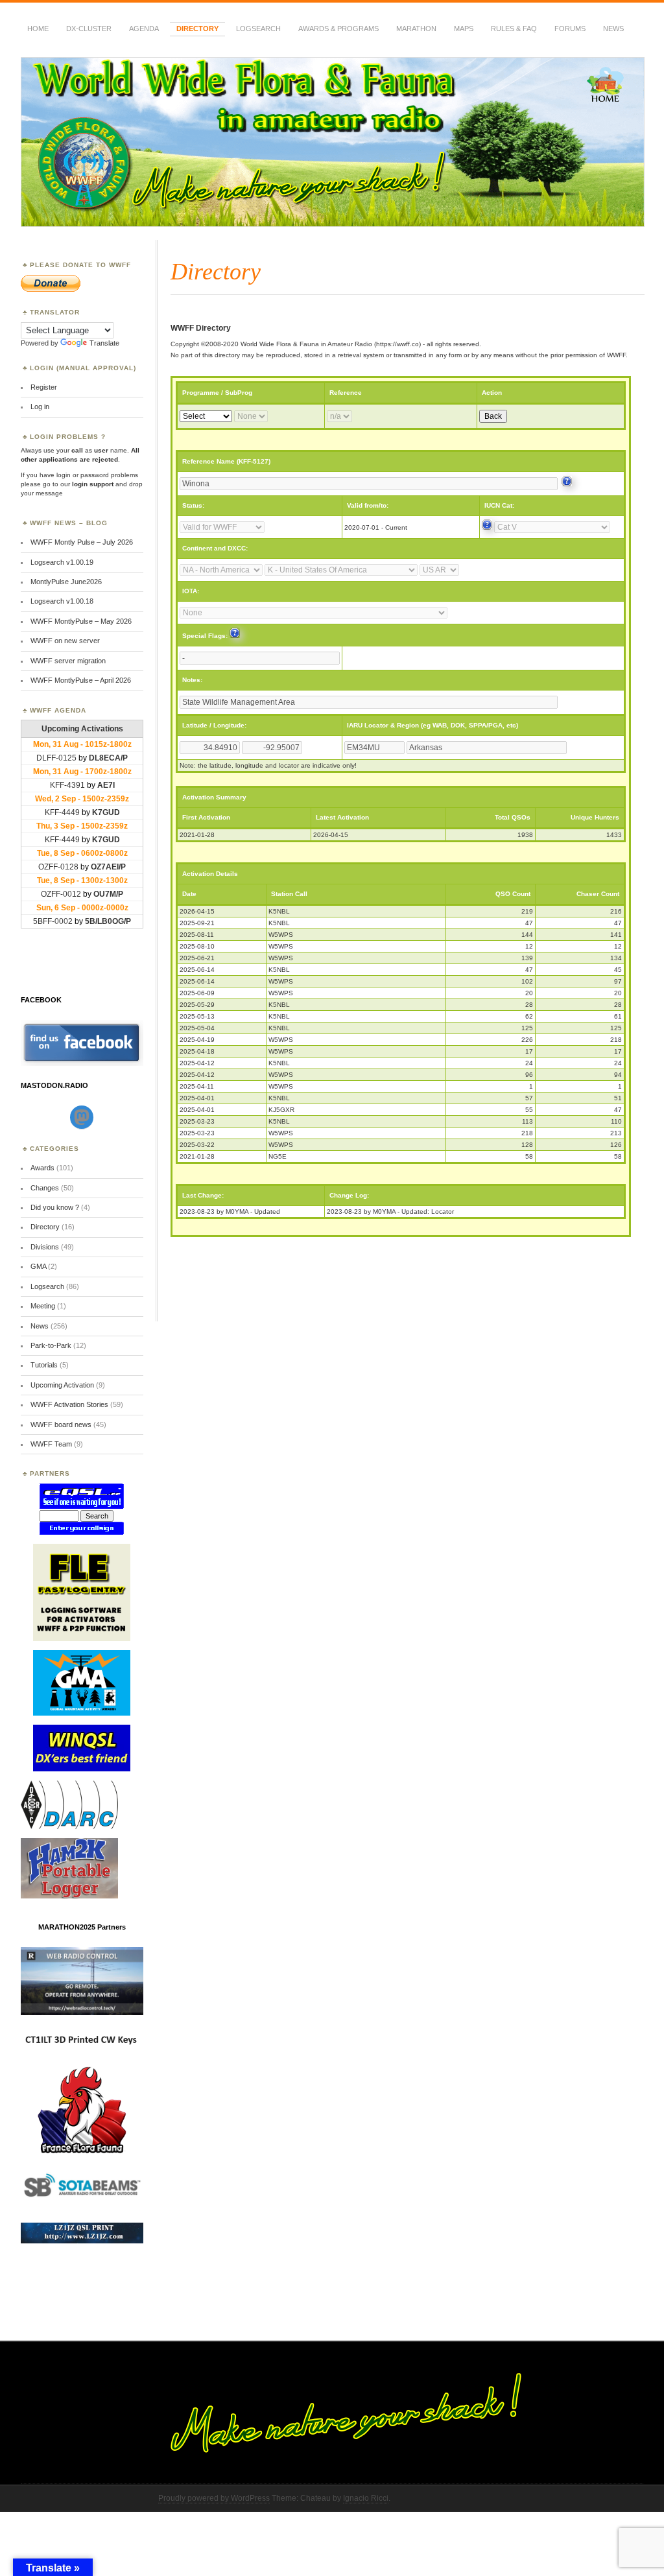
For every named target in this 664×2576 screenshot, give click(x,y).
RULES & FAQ (514, 29)
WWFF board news (61, 1424)
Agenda (144, 29)
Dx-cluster (89, 29)
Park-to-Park (51, 1345)
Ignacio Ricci (366, 2498)
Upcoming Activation (62, 1385)
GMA (38, 1266)
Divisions (45, 1247)
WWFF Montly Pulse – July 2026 (82, 542)
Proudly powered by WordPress (214, 2498)
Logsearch (47, 1286)
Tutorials (44, 1365)
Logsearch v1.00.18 (62, 601)
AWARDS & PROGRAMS (338, 29)
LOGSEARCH (258, 29)
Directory (197, 29)
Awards (42, 1168)
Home (38, 29)
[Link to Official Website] (567, 484)
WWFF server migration (68, 661)
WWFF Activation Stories (69, 1404)
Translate (104, 343)
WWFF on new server (65, 641)
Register (44, 387)
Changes (45, 1188)
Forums (570, 29)
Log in (40, 407)
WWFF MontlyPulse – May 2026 (81, 621)
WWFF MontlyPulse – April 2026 (81, 680)
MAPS (464, 29)
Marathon (416, 29)
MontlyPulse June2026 (66, 582)
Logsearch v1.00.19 (62, 562)
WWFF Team (51, 1444)
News (613, 29)
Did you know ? (55, 1207)
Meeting (43, 1306)
